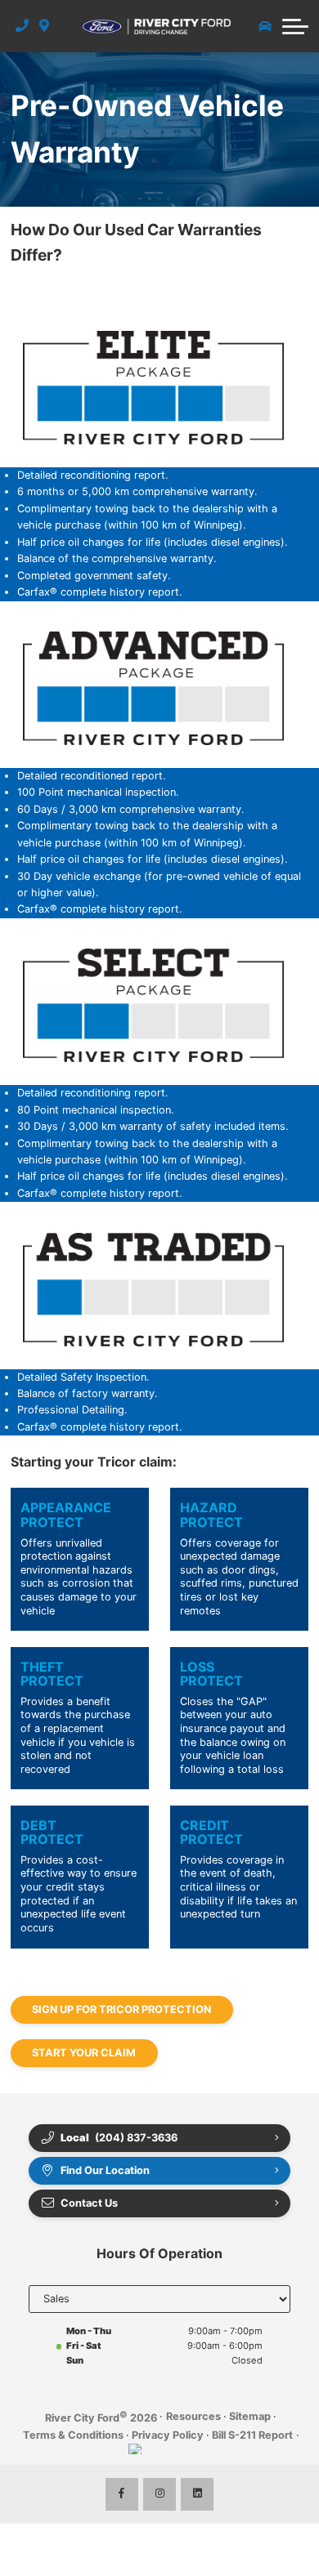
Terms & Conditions (73, 2435)
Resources (193, 2416)
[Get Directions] (45, 26)
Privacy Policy (168, 2435)
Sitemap (250, 2416)
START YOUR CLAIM (84, 2053)
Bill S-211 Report (252, 2435)
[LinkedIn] (197, 2494)
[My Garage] (265, 26)
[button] (295, 26)
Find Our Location (105, 2170)
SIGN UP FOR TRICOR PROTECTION (121, 2009)
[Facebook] (122, 2494)
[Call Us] (22, 26)
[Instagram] (159, 2494)
